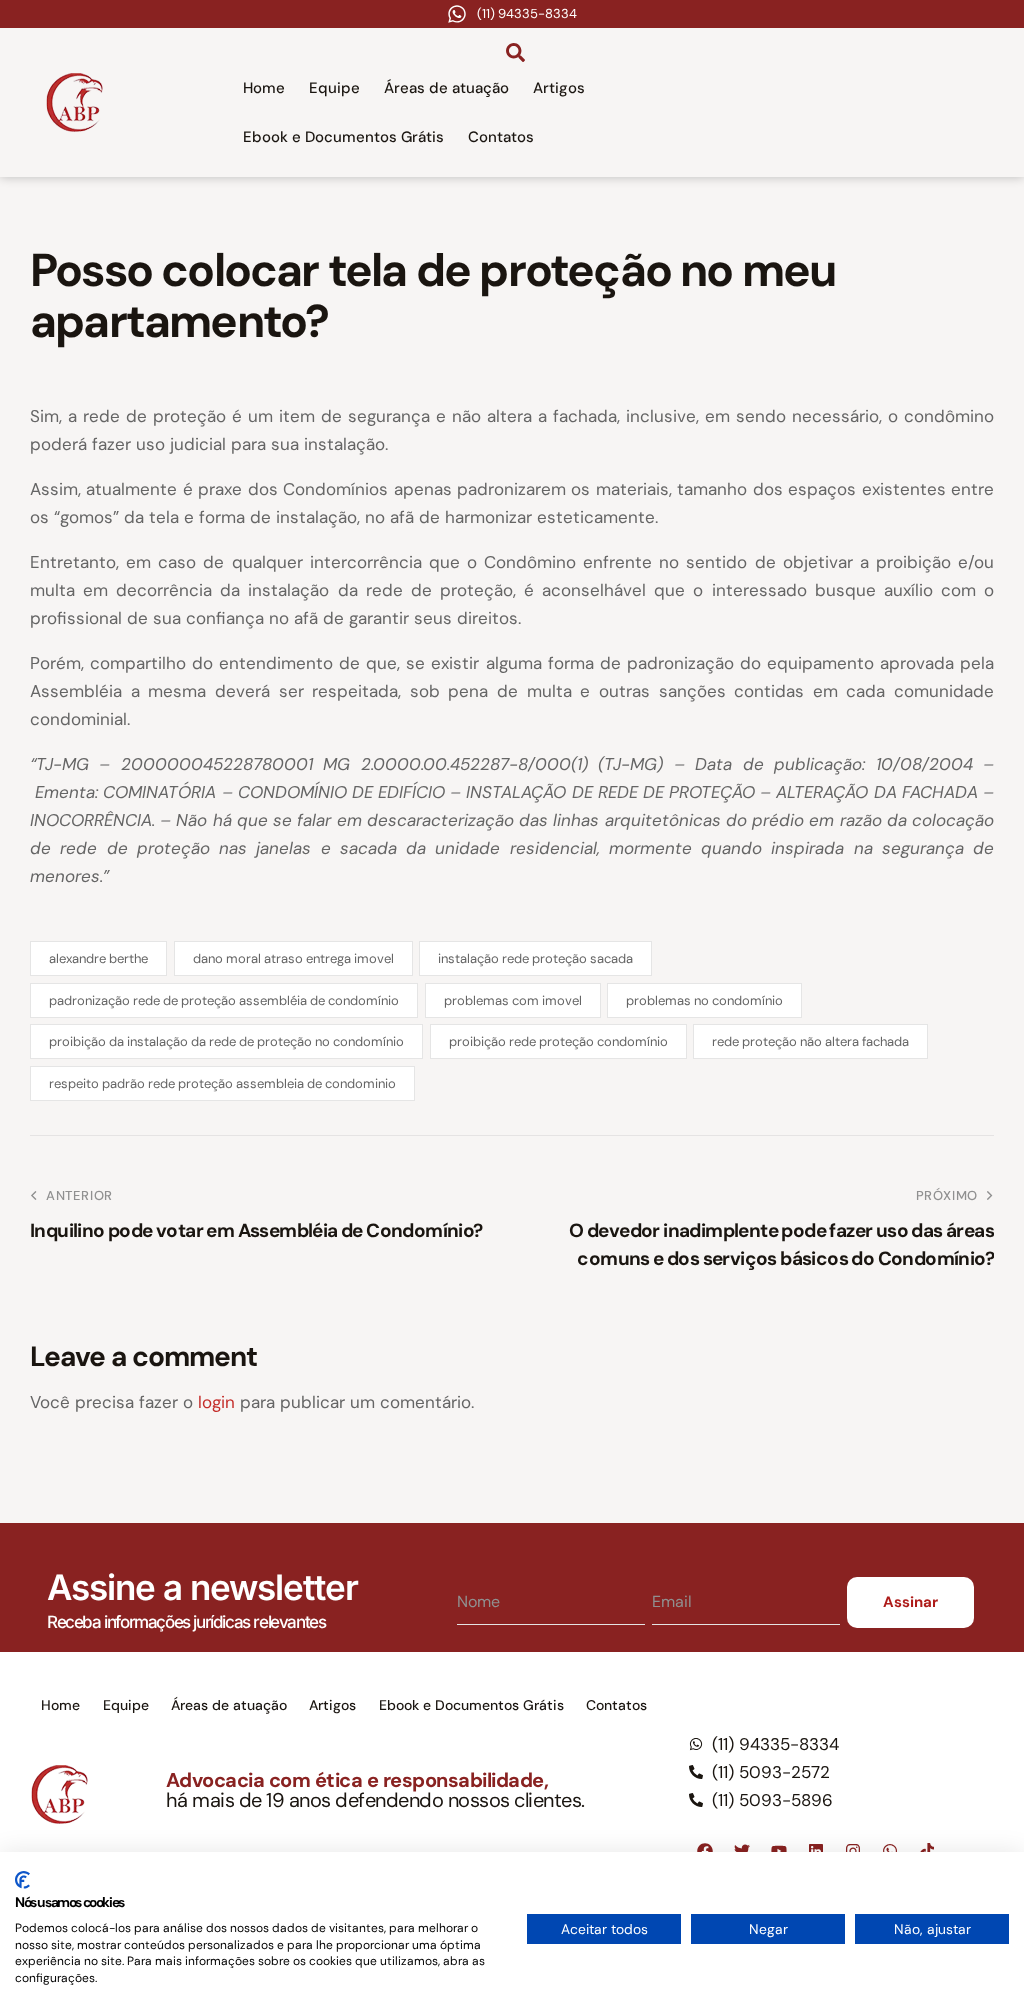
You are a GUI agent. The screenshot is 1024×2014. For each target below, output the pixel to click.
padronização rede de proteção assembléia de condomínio (224, 1000)
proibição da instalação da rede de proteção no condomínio (226, 1041)
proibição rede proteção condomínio (558, 1041)
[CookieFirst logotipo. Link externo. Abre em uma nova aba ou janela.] (22, 1880)
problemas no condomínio (704, 1000)
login (216, 1402)
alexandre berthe (98, 958)
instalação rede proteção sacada (535, 958)
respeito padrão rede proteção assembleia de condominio (222, 1083)
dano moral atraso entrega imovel (293, 958)
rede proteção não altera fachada (810, 1041)
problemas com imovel (513, 1000)
